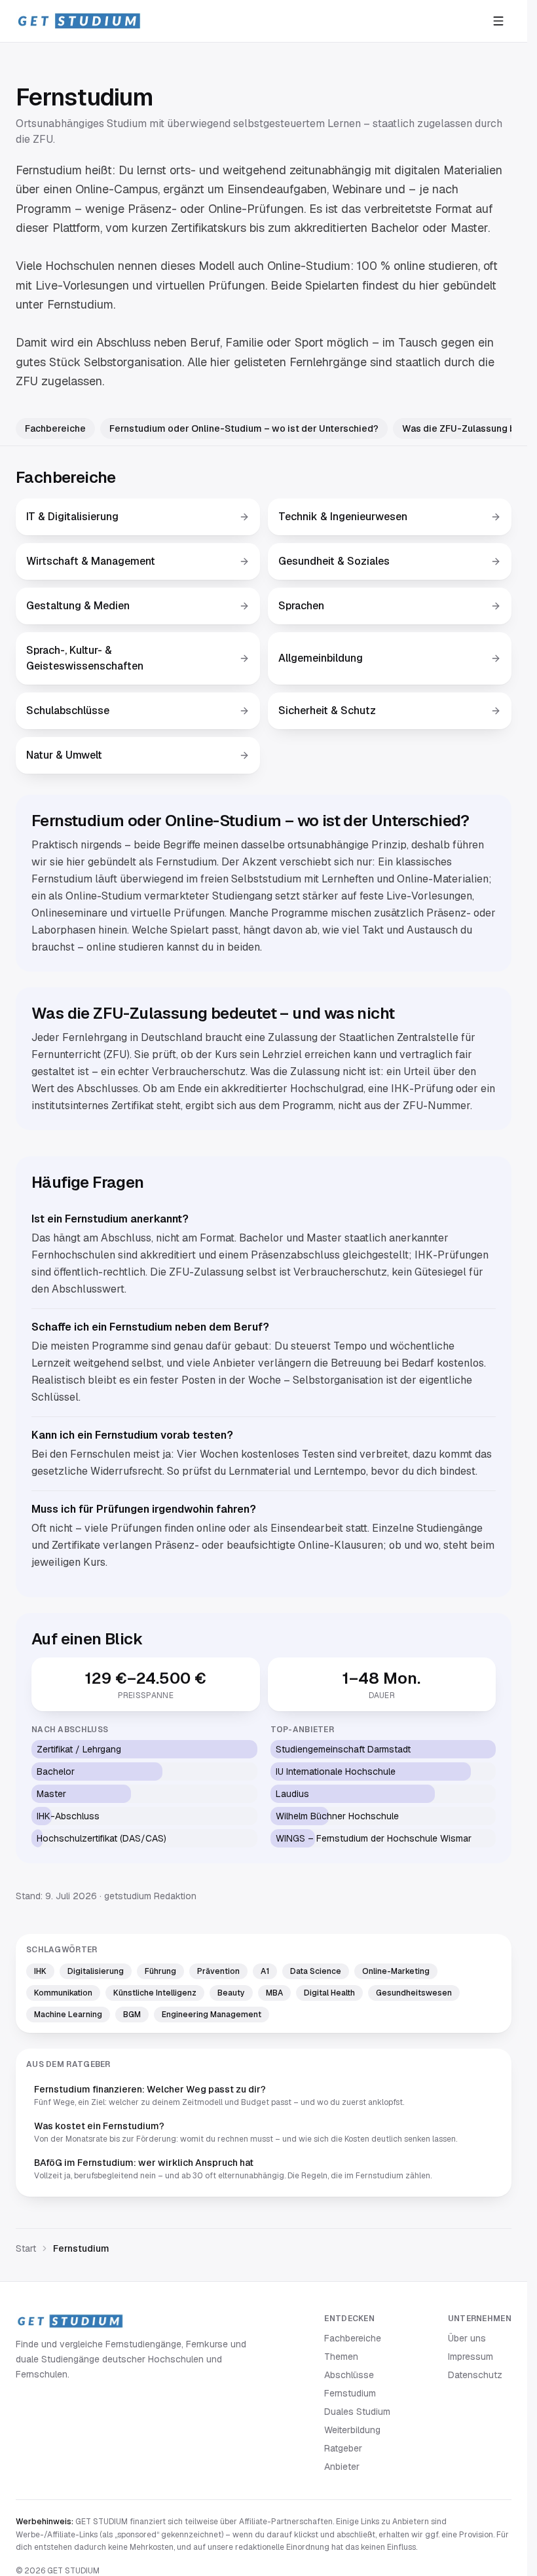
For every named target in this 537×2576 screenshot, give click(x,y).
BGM (132, 2015)
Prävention (218, 1971)
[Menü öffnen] (498, 21)
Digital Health (329, 1993)
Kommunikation (63, 1993)
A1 (265, 1971)
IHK (40, 1971)
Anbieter (342, 2467)
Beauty (231, 1993)
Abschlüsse (349, 2375)
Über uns (467, 2338)
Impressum (471, 2357)
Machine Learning (68, 2015)
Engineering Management (212, 2015)
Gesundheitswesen (414, 1993)
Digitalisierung (96, 1971)
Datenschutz (475, 2375)
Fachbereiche (55, 428)
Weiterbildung (352, 2430)
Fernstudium (350, 2393)
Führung (160, 1971)
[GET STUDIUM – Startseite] (79, 21)
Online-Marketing (396, 1971)
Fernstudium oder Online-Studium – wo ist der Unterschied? (244, 428)
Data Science (316, 1971)
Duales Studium (357, 2412)
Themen (341, 2357)
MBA (274, 1993)
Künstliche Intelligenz (155, 1993)
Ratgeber (343, 2448)
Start (26, 2248)
